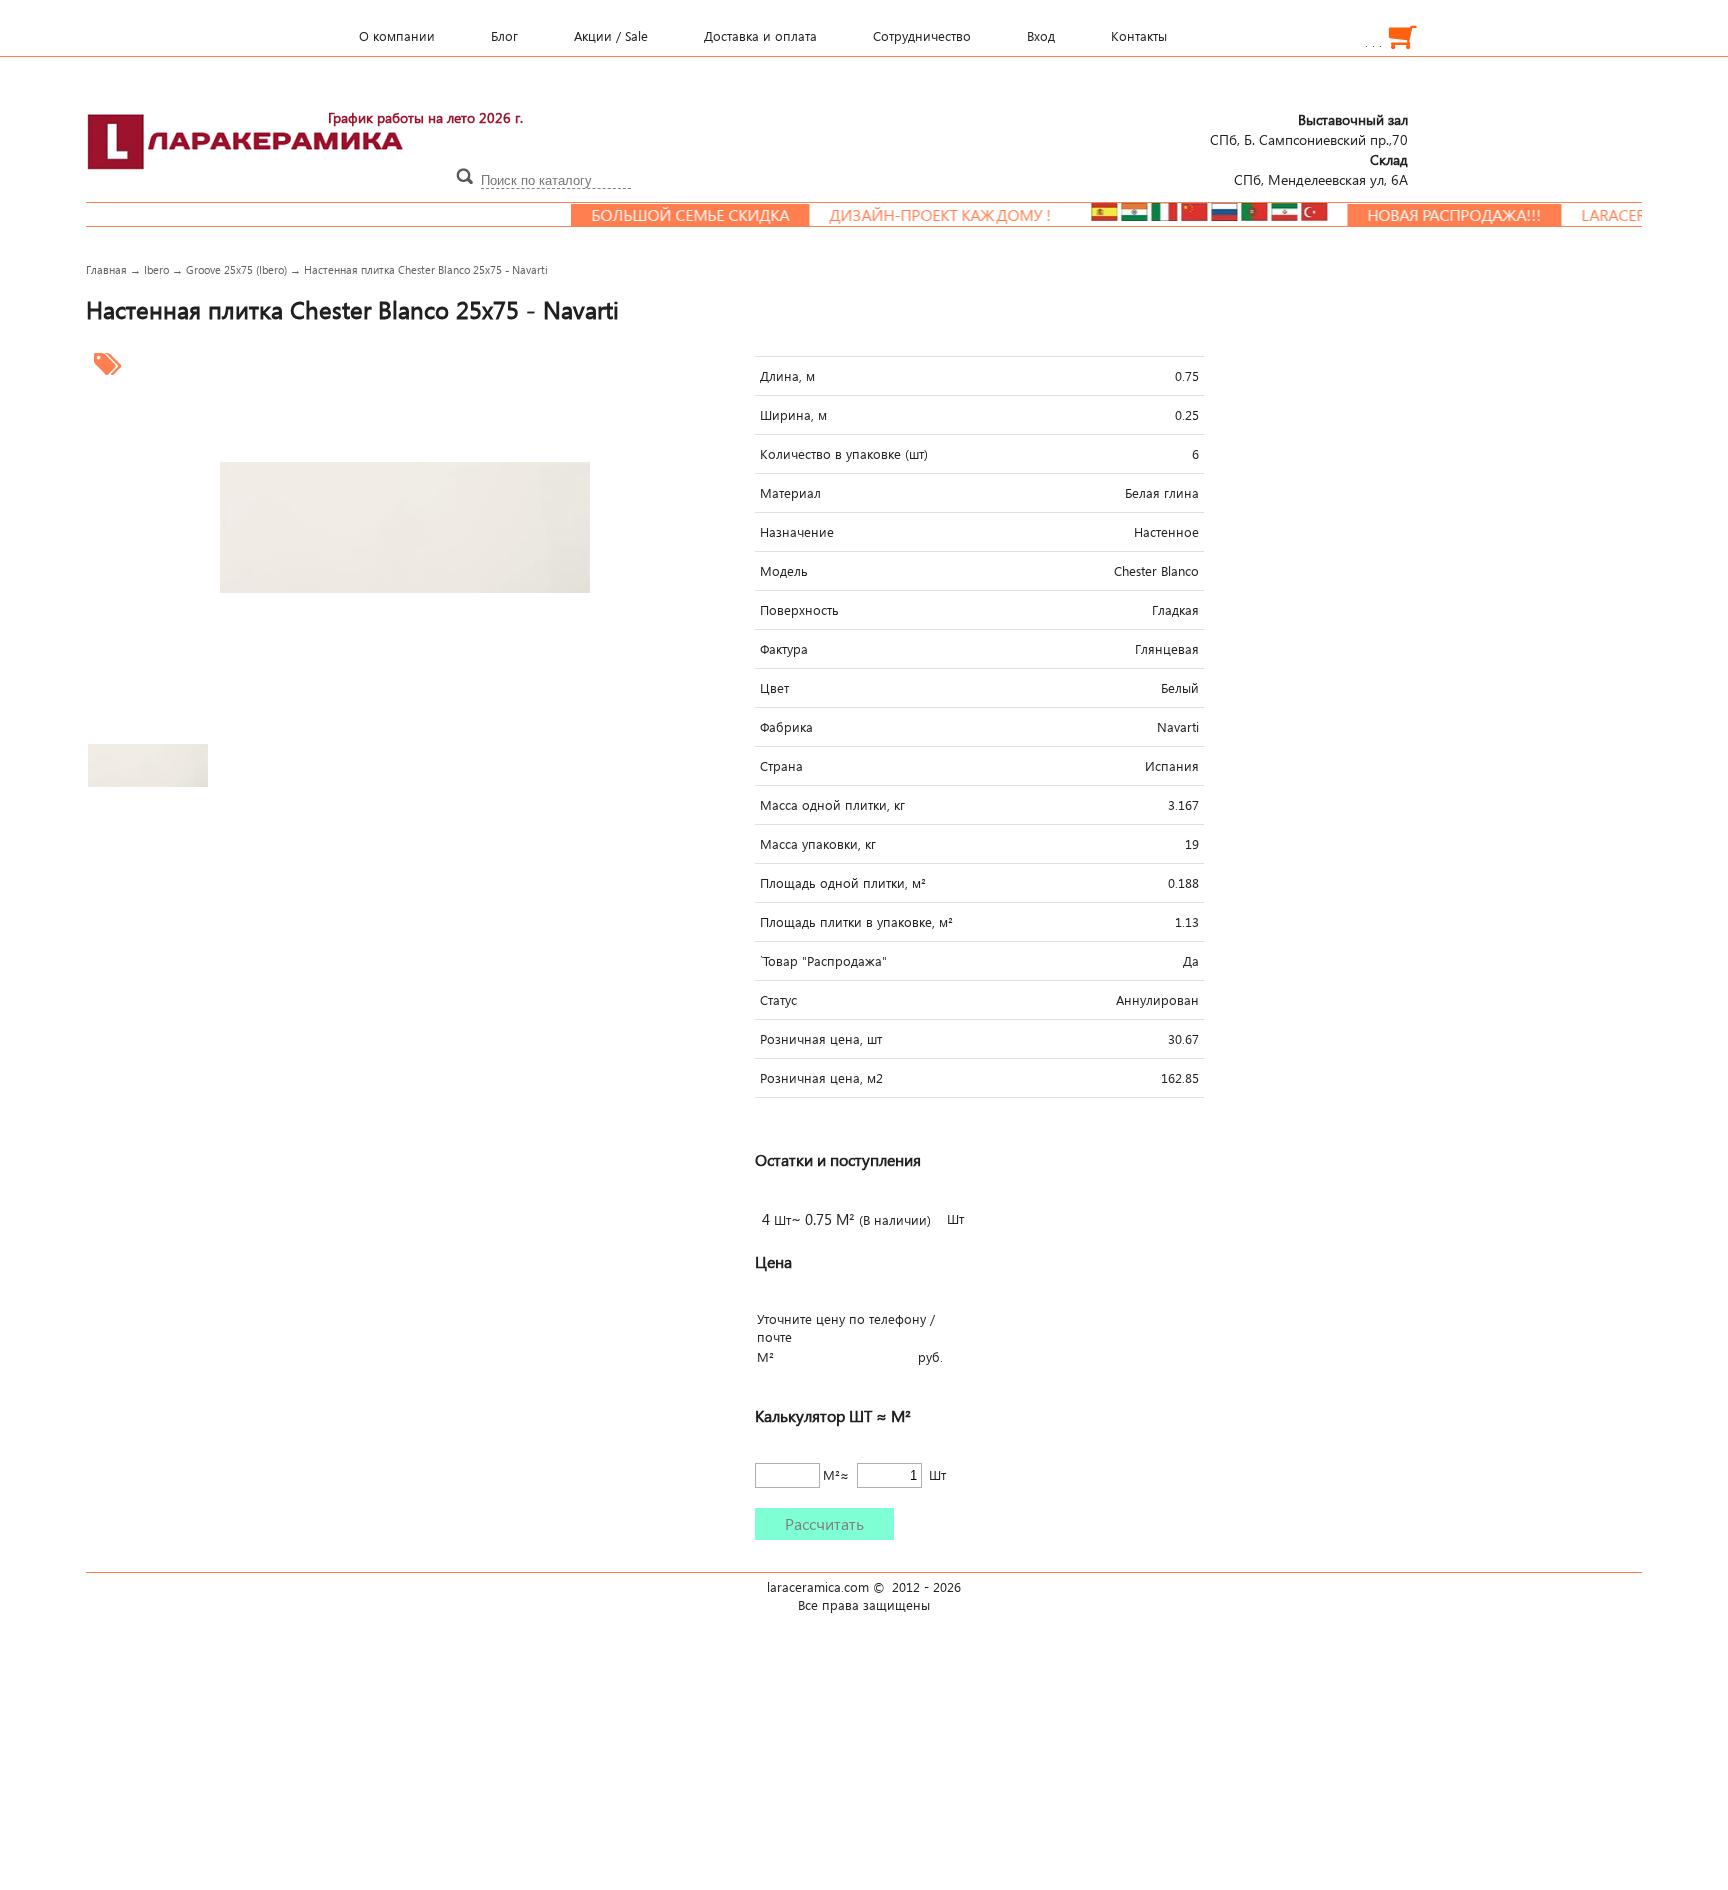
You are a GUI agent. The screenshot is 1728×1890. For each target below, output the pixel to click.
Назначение (797, 532)
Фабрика (786, 727)
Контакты (1139, 36)
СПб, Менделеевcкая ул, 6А (1321, 169)
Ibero (156, 269)
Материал (790, 493)
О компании (397, 36)
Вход (1041, 36)
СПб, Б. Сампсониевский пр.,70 (1309, 129)
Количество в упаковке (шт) (844, 454)
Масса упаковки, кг (818, 844)
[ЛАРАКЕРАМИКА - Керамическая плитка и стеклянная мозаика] (246, 181)
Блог (504, 36)
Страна (781, 766)
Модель (784, 571)
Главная (106, 269)
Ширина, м (793, 415)
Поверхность (799, 610)
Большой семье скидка (652, 215)
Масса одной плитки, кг (832, 805)
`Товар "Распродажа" (823, 961)
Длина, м (787, 376)
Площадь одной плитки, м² (843, 883)
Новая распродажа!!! (1416, 215)
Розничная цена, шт (821, 1039)
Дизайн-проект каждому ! (902, 215)
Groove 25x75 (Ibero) (236, 269)
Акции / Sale (611, 36)
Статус (778, 1000)
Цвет (774, 688)
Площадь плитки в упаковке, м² (856, 922)
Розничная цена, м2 (821, 1078)
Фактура (784, 649)
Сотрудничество (922, 36)
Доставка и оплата (760, 36)
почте (774, 1337)
